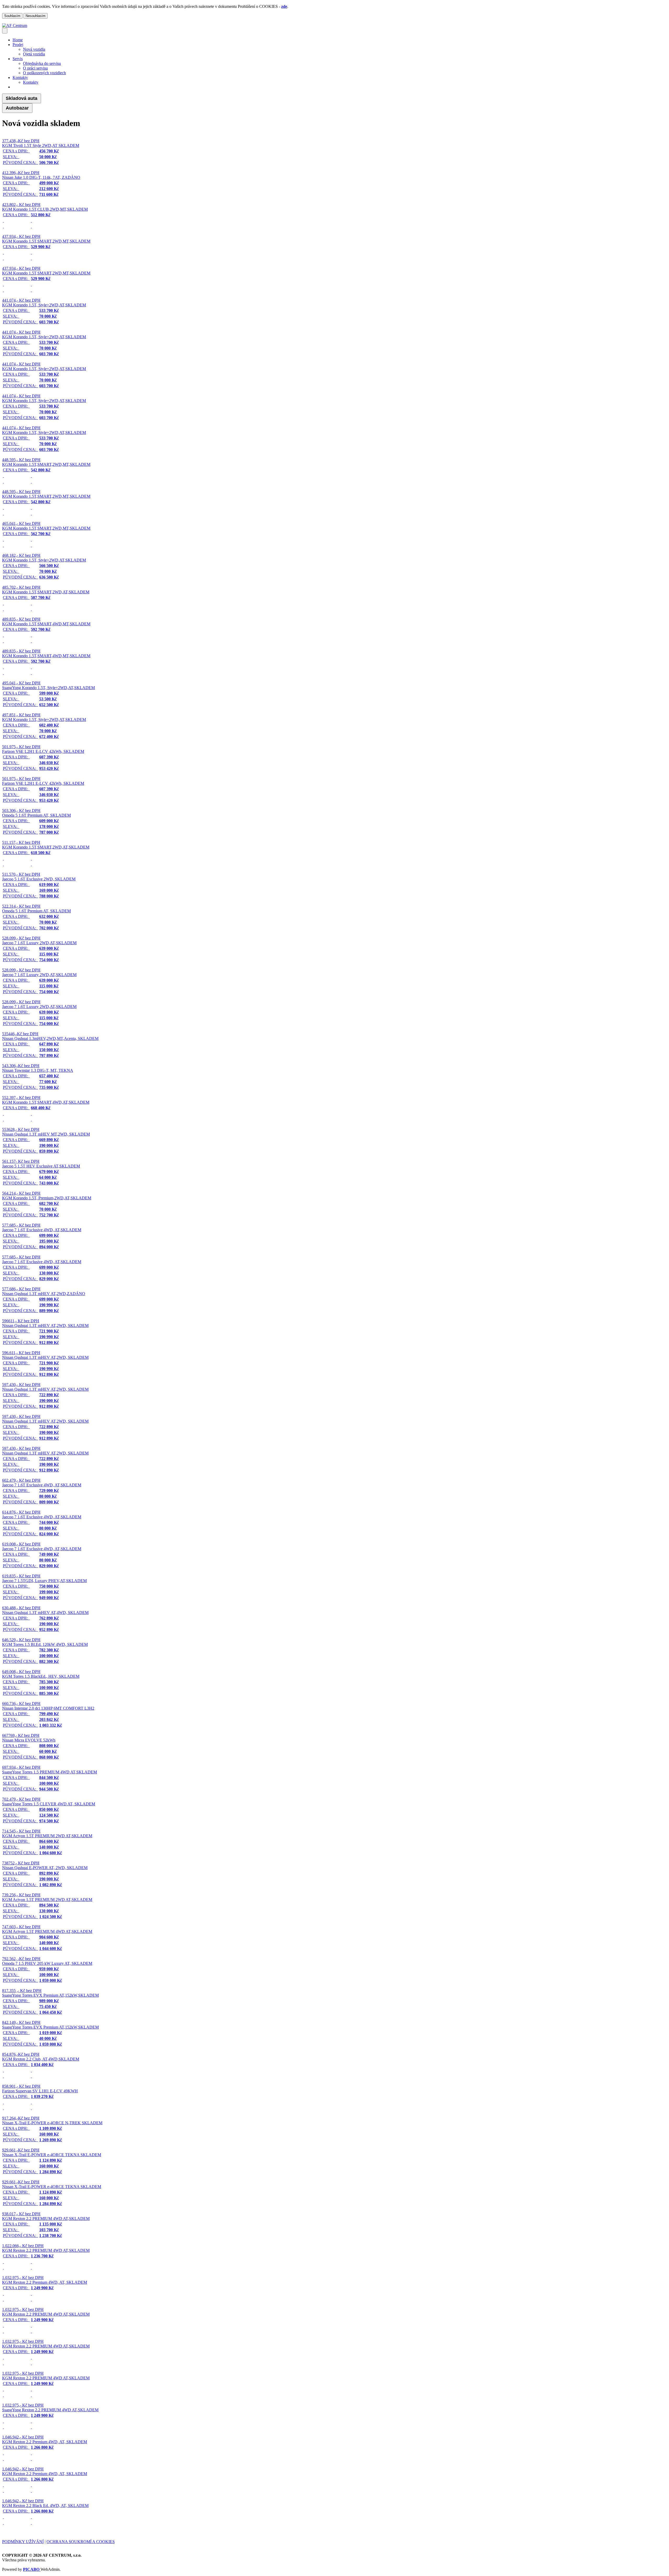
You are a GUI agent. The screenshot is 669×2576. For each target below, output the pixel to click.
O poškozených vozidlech (44, 73)
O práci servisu (35, 68)
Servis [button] (18, 59)
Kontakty (31, 82)
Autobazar (17, 108)
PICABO (32, 2569)
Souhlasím (12, 16)
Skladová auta (22, 98)
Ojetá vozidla (34, 54)
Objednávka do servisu (42, 63)
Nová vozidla (34, 49)
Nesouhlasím (36, 16)
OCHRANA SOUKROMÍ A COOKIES (81, 2542)
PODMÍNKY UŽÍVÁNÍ (23, 2542)
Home (18, 40)
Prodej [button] (18, 45)
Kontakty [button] (20, 78)
